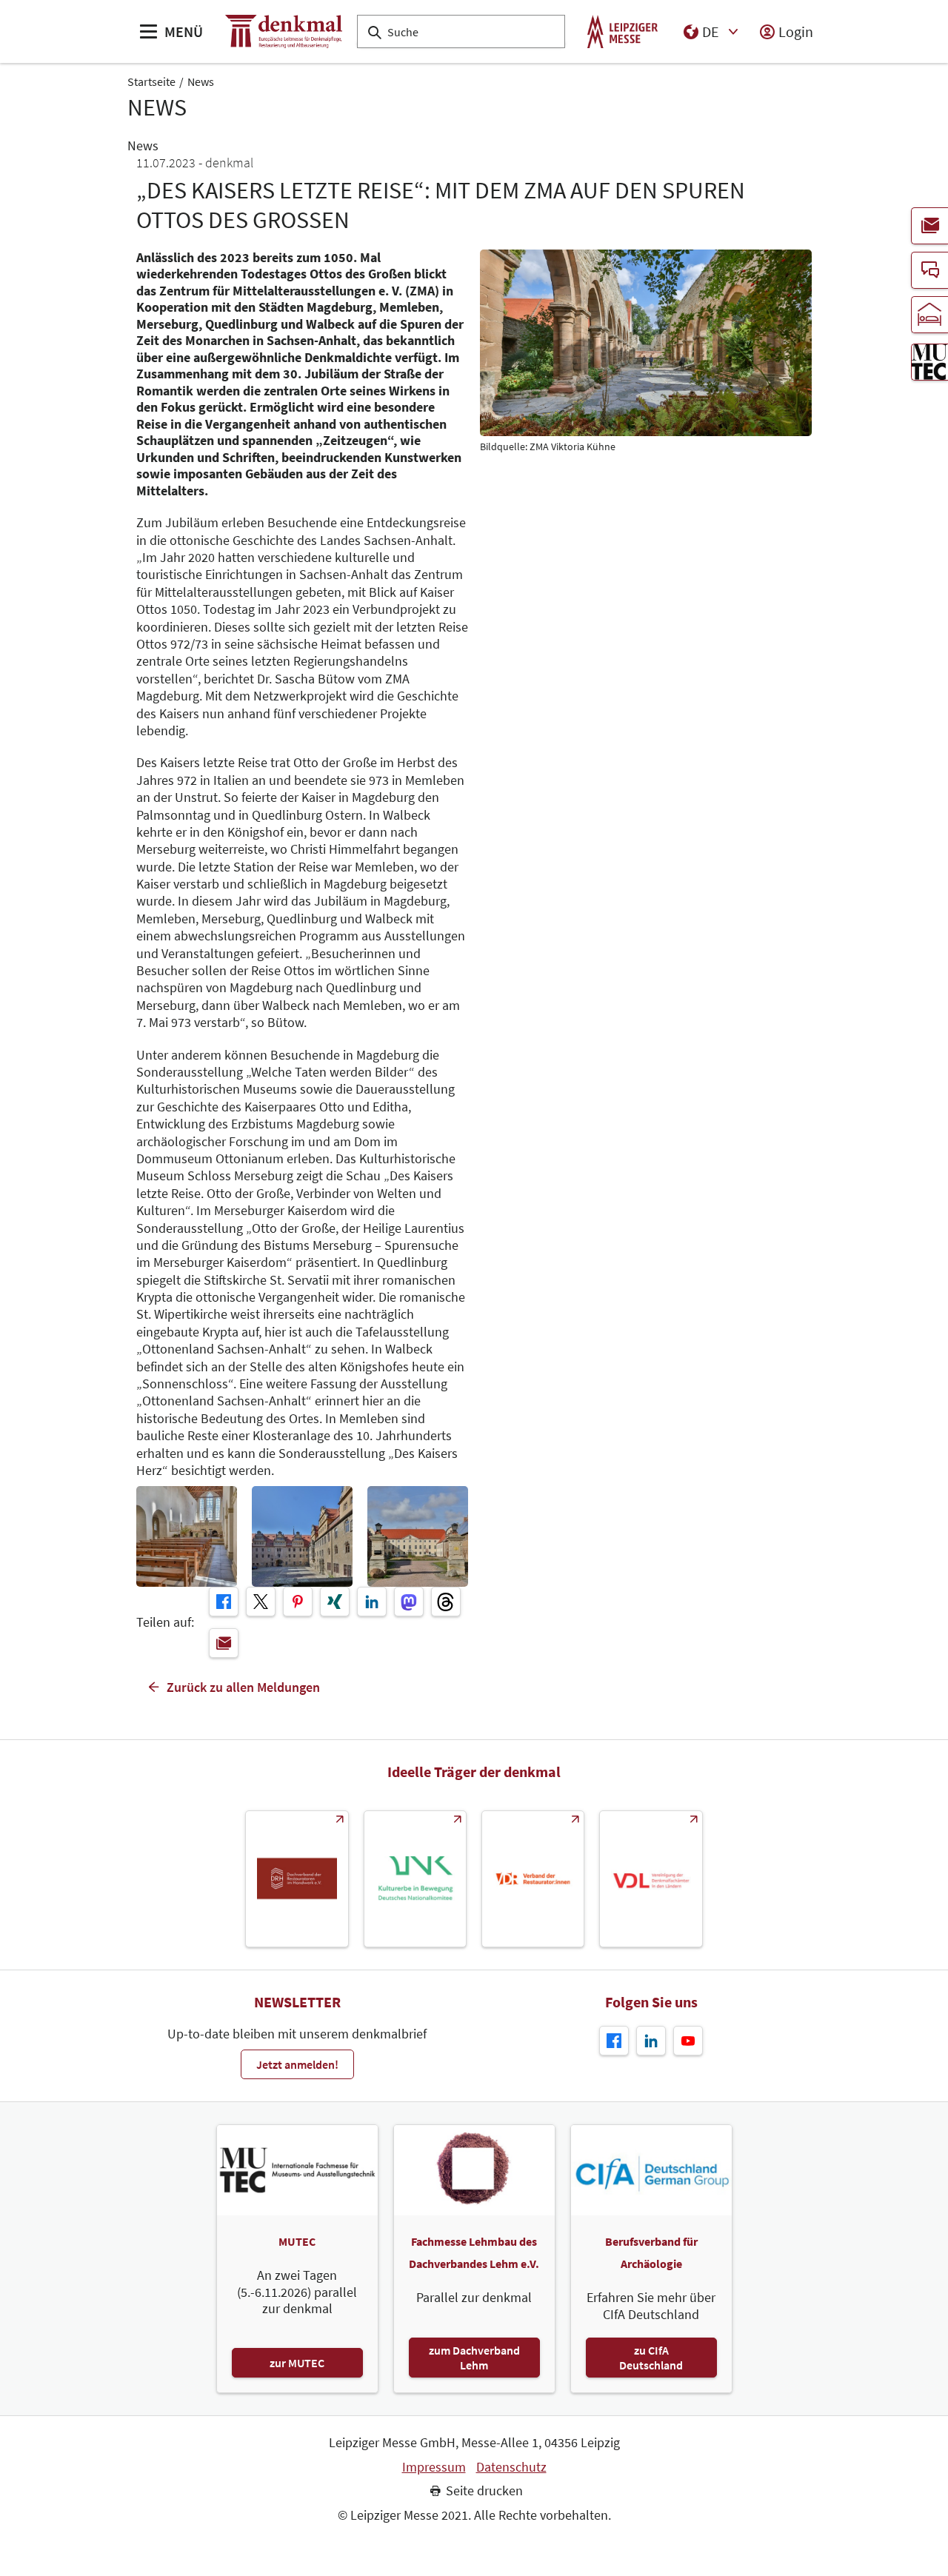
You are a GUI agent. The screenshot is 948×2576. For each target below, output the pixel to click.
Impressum (434, 2467)
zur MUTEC (297, 2363)
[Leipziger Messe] (622, 31)
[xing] (335, 1602)
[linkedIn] (372, 1602)
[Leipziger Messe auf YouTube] (688, 2041)
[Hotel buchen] (929, 315)
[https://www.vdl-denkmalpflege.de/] (651, 1879)
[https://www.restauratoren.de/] (533, 1879)
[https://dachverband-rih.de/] (297, 1879)
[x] (261, 1602)
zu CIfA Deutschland (651, 2358)
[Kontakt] (929, 270)
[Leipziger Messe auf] (651, 2041)
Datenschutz (511, 2467)
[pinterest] (298, 1602)
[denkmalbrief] (929, 226)
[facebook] (224, 1602)
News (201, 81)
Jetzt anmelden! (297, 2064)
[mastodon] (409, 1602)
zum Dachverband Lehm (474, 2358)
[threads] (446, 1602)
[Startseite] (284, 31)
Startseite (151, 81)
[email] (224, 1643)
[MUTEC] (929, 362)
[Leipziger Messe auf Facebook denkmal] (614, 2041)
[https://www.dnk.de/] (415, 1879)
